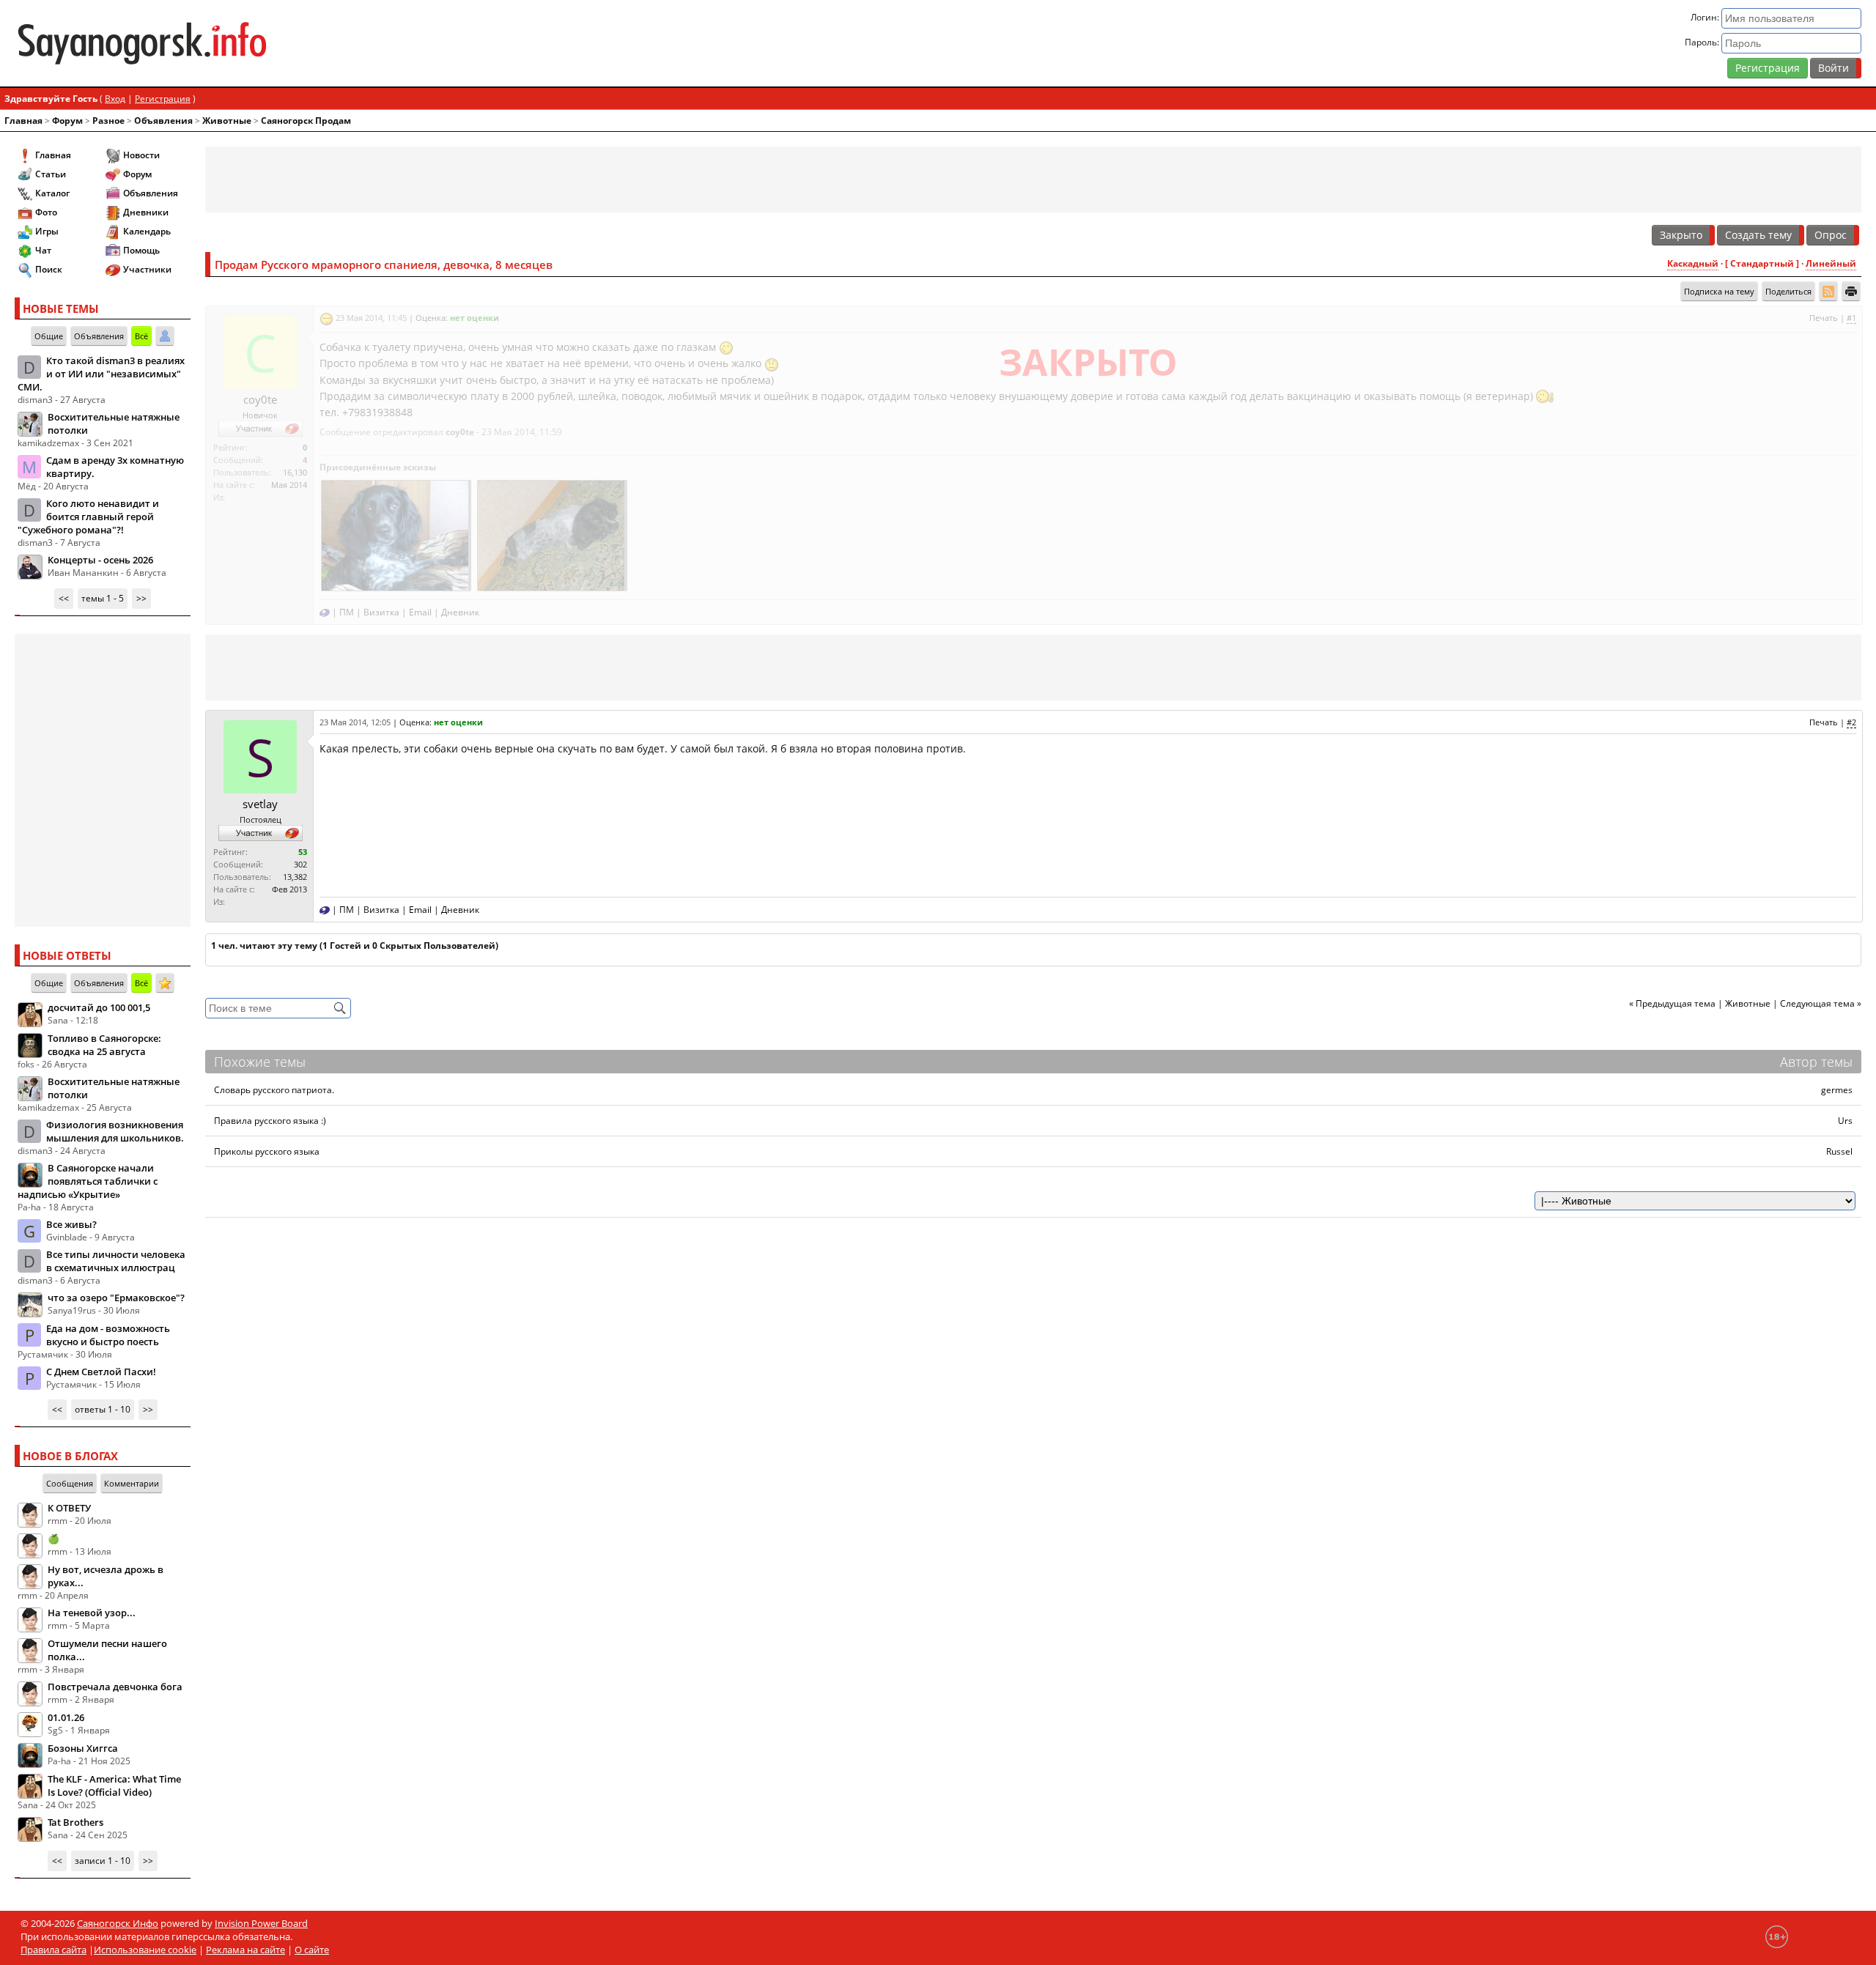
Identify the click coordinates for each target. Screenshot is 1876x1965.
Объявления (163, 121)
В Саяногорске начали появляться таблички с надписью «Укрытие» (88, 1181)
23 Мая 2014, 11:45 (371, 318)
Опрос (1831, 235)
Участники (147, 269)
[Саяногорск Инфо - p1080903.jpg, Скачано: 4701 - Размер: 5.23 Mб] (395, 534)
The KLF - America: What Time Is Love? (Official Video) (114, 1785)
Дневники (146, 212)
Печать (1824, 318)
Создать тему (1758, 235)
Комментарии (132, 1483)
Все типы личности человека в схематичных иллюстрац (116, 1261)
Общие (49, 336)
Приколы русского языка (267, 1151)
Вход (115, 99)
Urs (1845, 1121)
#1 (1851, 318)
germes (1837, 1090)
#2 (1851, 722)
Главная (23, 121)
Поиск (49, 269)
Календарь (147, 231)
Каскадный (1693, 263)
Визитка (381, 612)
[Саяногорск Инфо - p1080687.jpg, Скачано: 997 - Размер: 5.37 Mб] (551, 534)
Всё (141, 336)
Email (420, 612)
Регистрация (1768, 68)
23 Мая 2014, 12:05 (355, 722)
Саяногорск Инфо (118, 1923)
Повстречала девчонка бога (115, 1687)
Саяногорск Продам (306, 121)
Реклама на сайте (245, 1950)
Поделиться (1788, 291)
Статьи (51, 174)
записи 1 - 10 (103, 1861)
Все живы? (71, 1224)
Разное (108, 121)
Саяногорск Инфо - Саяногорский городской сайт (320, 43)
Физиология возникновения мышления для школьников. (115, 1131)
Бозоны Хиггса (83, 1748)
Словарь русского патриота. (274, 1090)
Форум (67, 121)
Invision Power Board (261, 1923)
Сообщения (70, 1483)
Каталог (52, 193)
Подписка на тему (1719, 291)
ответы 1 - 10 (103, 1409)
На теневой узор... (92, 1613)
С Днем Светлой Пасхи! (101, 1372)
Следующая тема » (1821, 1003)
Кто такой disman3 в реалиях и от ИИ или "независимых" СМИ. (101, 374)
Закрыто (1681, 235)
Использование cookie (145, 1950)
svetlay (260, 804)
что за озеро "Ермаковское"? (116, 1298)
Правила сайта (53, 1950)
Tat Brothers (75, 1822)
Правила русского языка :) (270, 1121)
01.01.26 (66, 1717)
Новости (141, 155)
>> (141, 598)
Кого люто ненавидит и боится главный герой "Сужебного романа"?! (88, 517)
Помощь (141, 250)
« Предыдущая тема (1672, 1003)
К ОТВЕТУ (69, 1508)
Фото (46, 212)
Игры (47, 231)
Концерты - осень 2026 (100, 560)
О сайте (312, 1950)
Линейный (1831, 263)
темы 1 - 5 (103, 598)
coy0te (260, 399)
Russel (1839, 1151)
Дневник (460, 612)
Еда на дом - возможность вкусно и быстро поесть (108, 1335)
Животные (227, 121)
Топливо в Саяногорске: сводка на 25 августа (104, 1045)
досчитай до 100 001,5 (99, 1007)
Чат (43, 250)
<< (64, 598)
